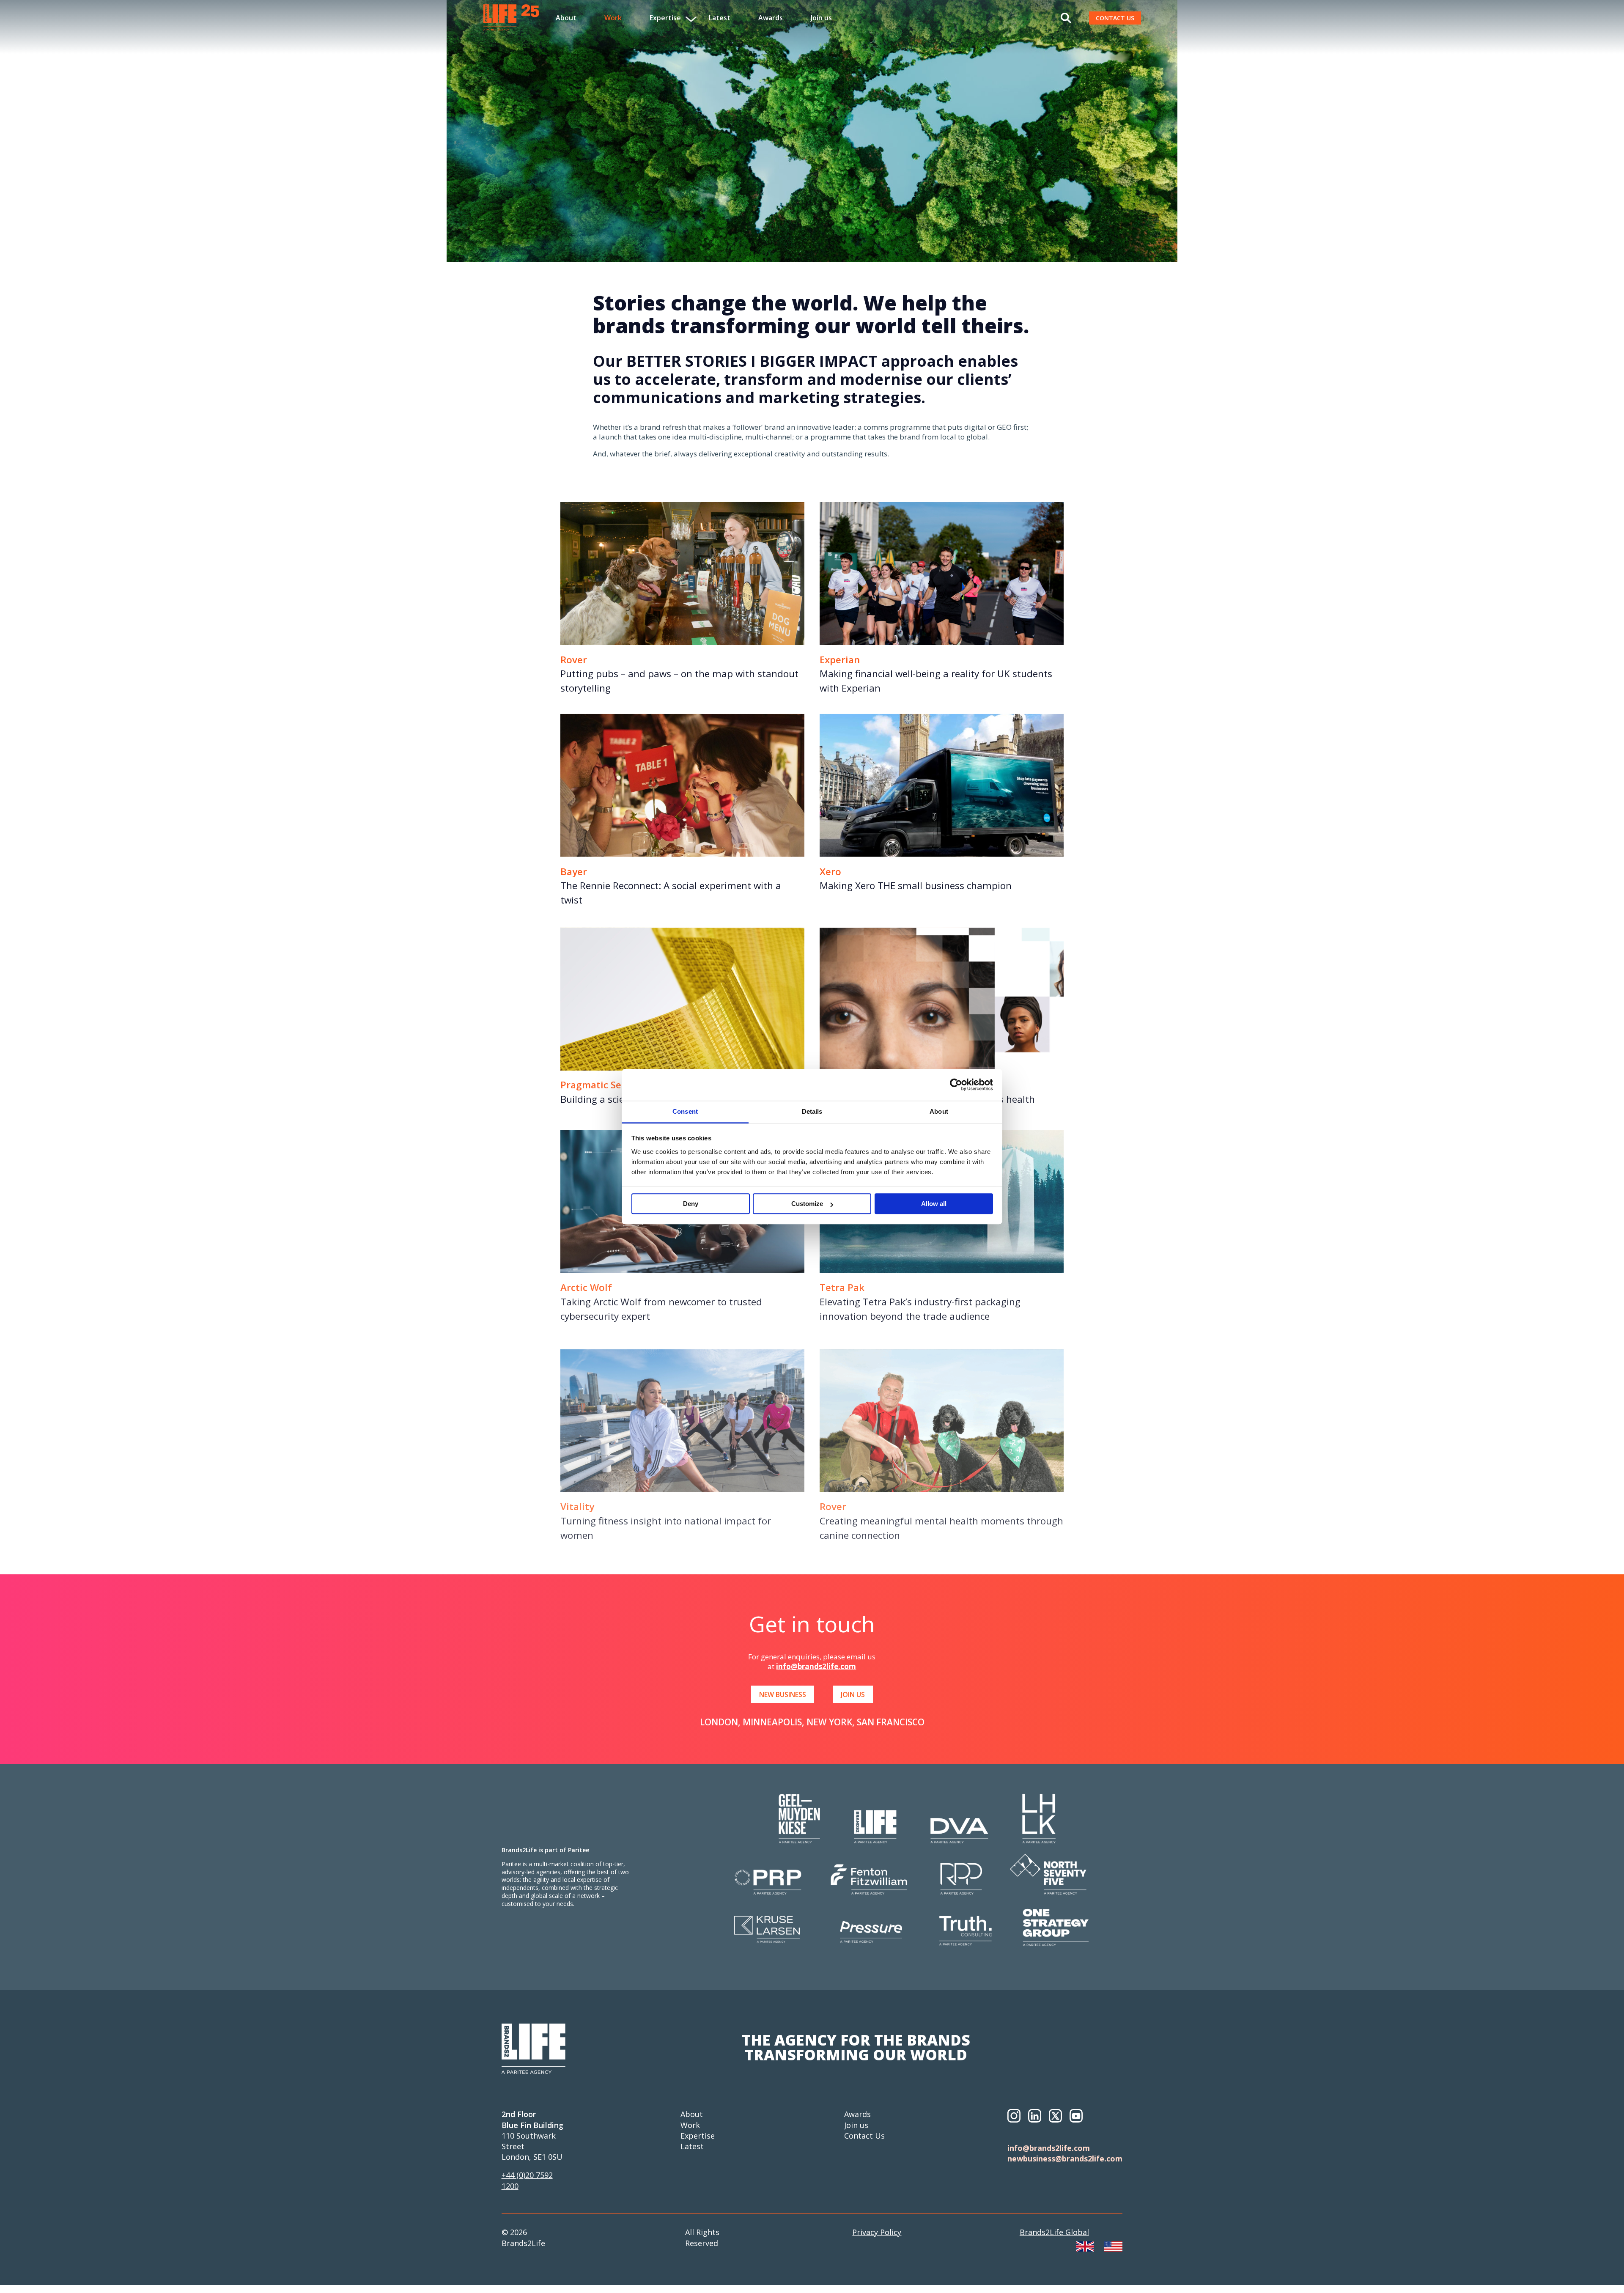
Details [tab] (812, 1111)
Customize (807, 1204)
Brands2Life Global (1054, 2232)
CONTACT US (1115, 18)
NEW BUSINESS (783, 1694)
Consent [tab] (685, 1111)
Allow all (934, 1204)
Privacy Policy (877, 2232)
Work (613, 18)
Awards (771, 18)
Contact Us (864, 2136)
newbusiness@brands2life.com (1065, 2158)
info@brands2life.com (816, 1666)
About (566, 18)
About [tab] (939, 1111)
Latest (720, 18)
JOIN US (853, 1694)
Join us (821, 18)
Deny (691, 1204)
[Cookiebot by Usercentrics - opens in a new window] (956, 1085)
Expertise (698, 2136)
